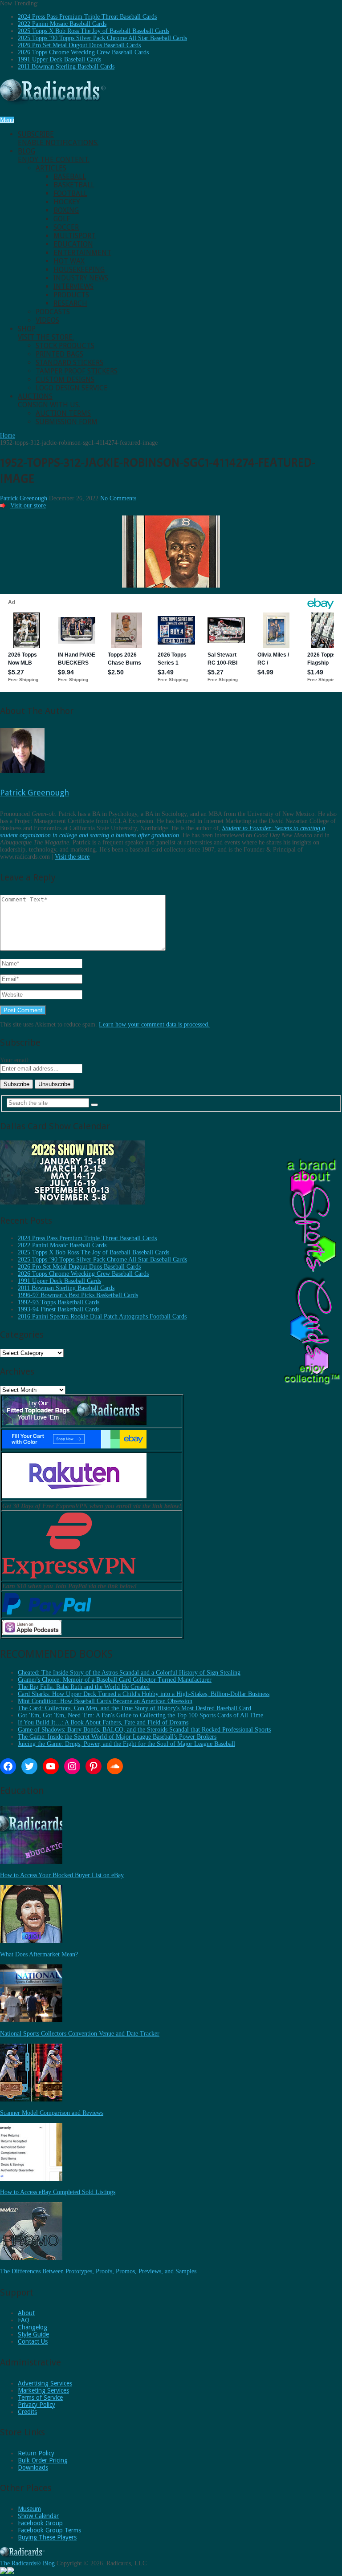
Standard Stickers (69, 363)
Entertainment (82, 253)
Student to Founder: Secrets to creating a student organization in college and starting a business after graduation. (163, 832)
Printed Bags (59, 354)
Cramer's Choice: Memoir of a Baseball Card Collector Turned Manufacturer (115, 1680)
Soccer (66, 227)
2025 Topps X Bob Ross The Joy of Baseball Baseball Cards (94, 31)
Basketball (74, 185)
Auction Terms (63, 413)
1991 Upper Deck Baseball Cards (59, 59)
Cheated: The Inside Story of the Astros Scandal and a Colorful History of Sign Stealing (129, 1673)
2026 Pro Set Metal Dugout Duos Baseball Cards (79, 45)
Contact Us (33, 2341)
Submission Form (67, 422)
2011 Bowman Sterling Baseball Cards (66, 67)
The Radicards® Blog (27, 2563)
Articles (51, 168)
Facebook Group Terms (49, 2530)
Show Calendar (38, 2516)
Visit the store (72, 857)
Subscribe (58, 138)
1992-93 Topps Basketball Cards (59, 1302)
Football (70, 193)
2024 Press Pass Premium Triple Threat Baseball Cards (87, 17)
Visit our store (28, 505)
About (26, 2313)
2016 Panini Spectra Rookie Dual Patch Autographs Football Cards (102, 1316)
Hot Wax (69, 261)
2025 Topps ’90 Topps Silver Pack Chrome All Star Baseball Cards (102, 38)
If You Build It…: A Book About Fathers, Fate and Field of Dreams (103, 1722)
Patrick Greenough (24, 498)
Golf (62, 219)
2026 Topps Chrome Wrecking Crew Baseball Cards (83, 52)
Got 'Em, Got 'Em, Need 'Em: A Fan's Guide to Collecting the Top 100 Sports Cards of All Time (140, 1715)
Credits (27, 2412)
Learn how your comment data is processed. (154, 1024)
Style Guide (33, 2334)
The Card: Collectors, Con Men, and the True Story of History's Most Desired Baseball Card (134, 1708)
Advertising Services (45, 2383)
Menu (7, 120)
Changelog (33, 2327)
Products (71, 295)
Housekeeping (79, 270)
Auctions (49, 401)
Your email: (15, 1060)
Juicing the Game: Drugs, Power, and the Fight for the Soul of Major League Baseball (126, 1744)
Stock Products (65, 346)
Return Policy (36, 2453)
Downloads (33, 2467)
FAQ (24, 2320)
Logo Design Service (72, 388)
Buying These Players (47, 2537)
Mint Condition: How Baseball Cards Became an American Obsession (105, 1701)
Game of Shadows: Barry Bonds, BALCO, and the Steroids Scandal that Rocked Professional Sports (144, 1730)
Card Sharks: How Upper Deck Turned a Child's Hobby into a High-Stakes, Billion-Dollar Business (144, 1694)
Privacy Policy (37, 2405)
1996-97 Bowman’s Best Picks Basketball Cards (78, 1295)
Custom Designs (65, 379)
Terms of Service (40, 2398)
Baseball (70, 176)
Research (70, 303)
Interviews (73, 286)
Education (73, 244)
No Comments (118, 498)
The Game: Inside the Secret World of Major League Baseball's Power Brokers (117, 1737)
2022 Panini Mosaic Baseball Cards (62, 24)
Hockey (67, 202)
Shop (46, 333)
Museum (29, 2509)
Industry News (81, 278)
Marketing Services (43, 2390)
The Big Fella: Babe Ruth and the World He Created (84, 1687)
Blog (54, 155)
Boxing (66, 210)
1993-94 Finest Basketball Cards (59, 1309)
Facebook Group (40, 2523)
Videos (47, 320)
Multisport (75, 236)
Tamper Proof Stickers (77, 371)
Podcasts (53, 312)
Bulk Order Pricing (43, 2460)
